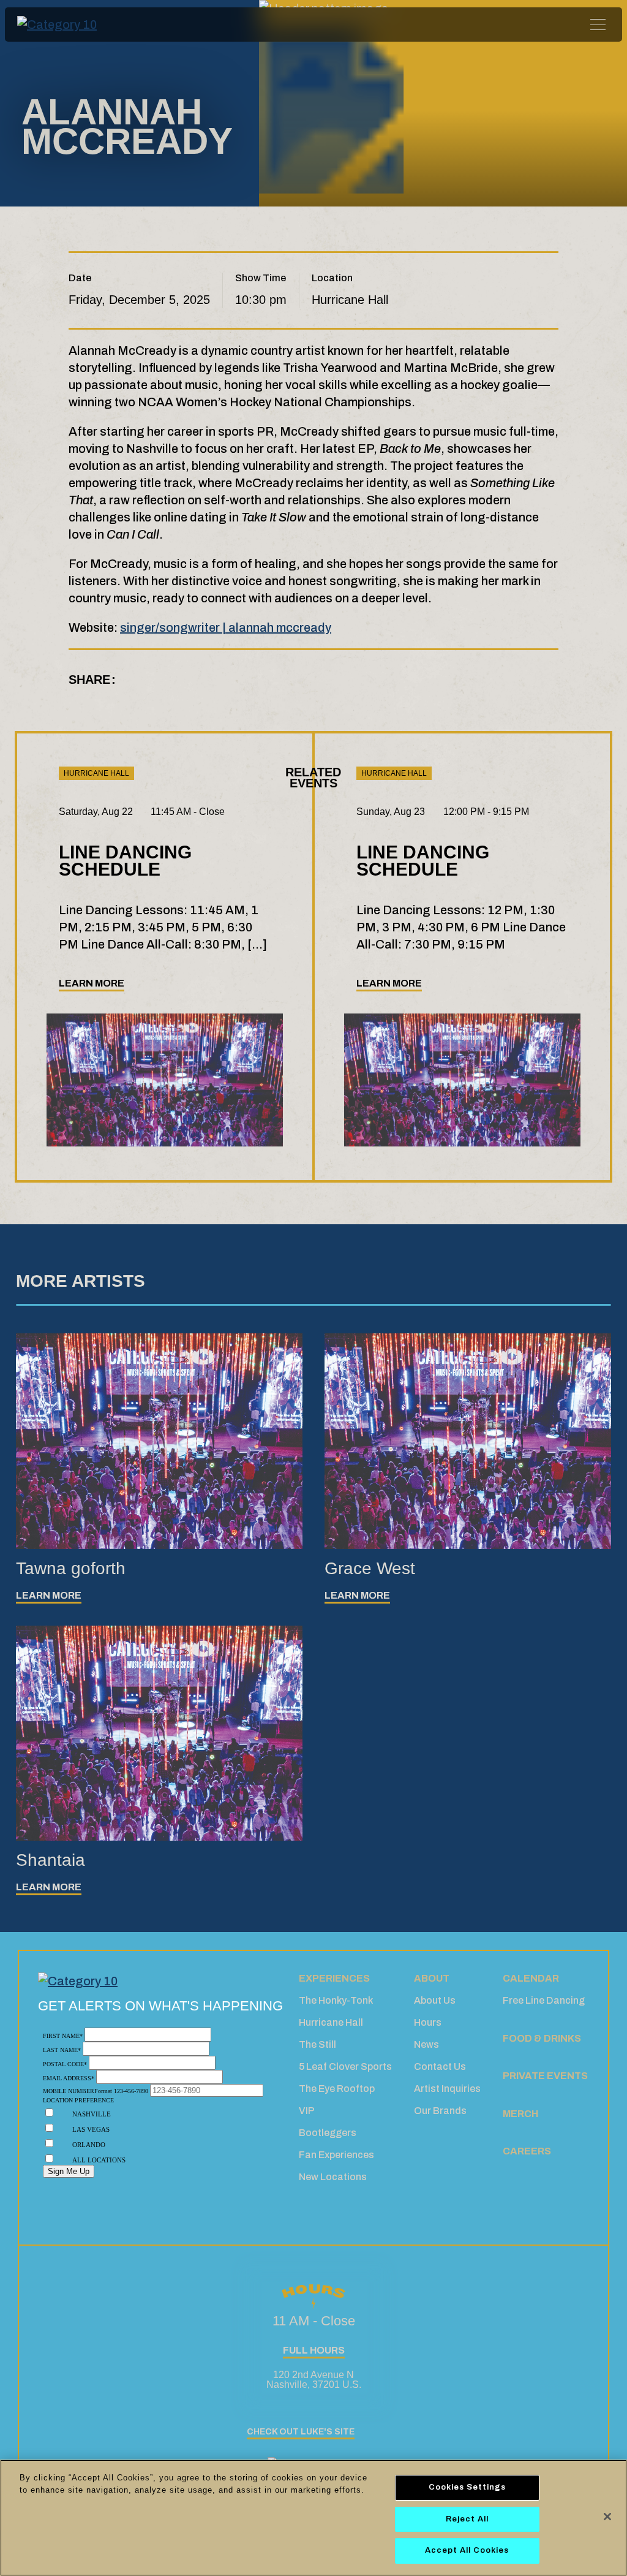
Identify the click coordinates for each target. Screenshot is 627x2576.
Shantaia (51, 1860)
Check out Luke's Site (301, 2432)
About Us (435, 2000)
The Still (317, 2044)
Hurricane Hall (331, 2022)
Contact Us (440, 2066)
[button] (243, 680)
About (432, 1978)
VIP (307, 2111)
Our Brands (440, 2111)
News (426, 2044)
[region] (313, 2518)
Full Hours (314, 2350)
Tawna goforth (71, 1568)
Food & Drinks (542, 2038)
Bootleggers (328, 2133)
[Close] (607, 2517)
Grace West (370, 1568)
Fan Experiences (336, 2155)
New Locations (333, 2177)
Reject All (467, 2519)
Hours (428, 2022)
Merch (520, 2114)
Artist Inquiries (447, 2089)
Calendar (531, 1978)
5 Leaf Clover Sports (345, 2066)
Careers (527, 2151)
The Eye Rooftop (337, 2089)
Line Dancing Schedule (125, 861)
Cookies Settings (467, 2487)
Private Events (545, 2076)
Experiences (334, 1978)
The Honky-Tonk (336, 2000)
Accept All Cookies (467, 2550)
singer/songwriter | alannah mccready (226, 627)
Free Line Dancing (544, 2000)
